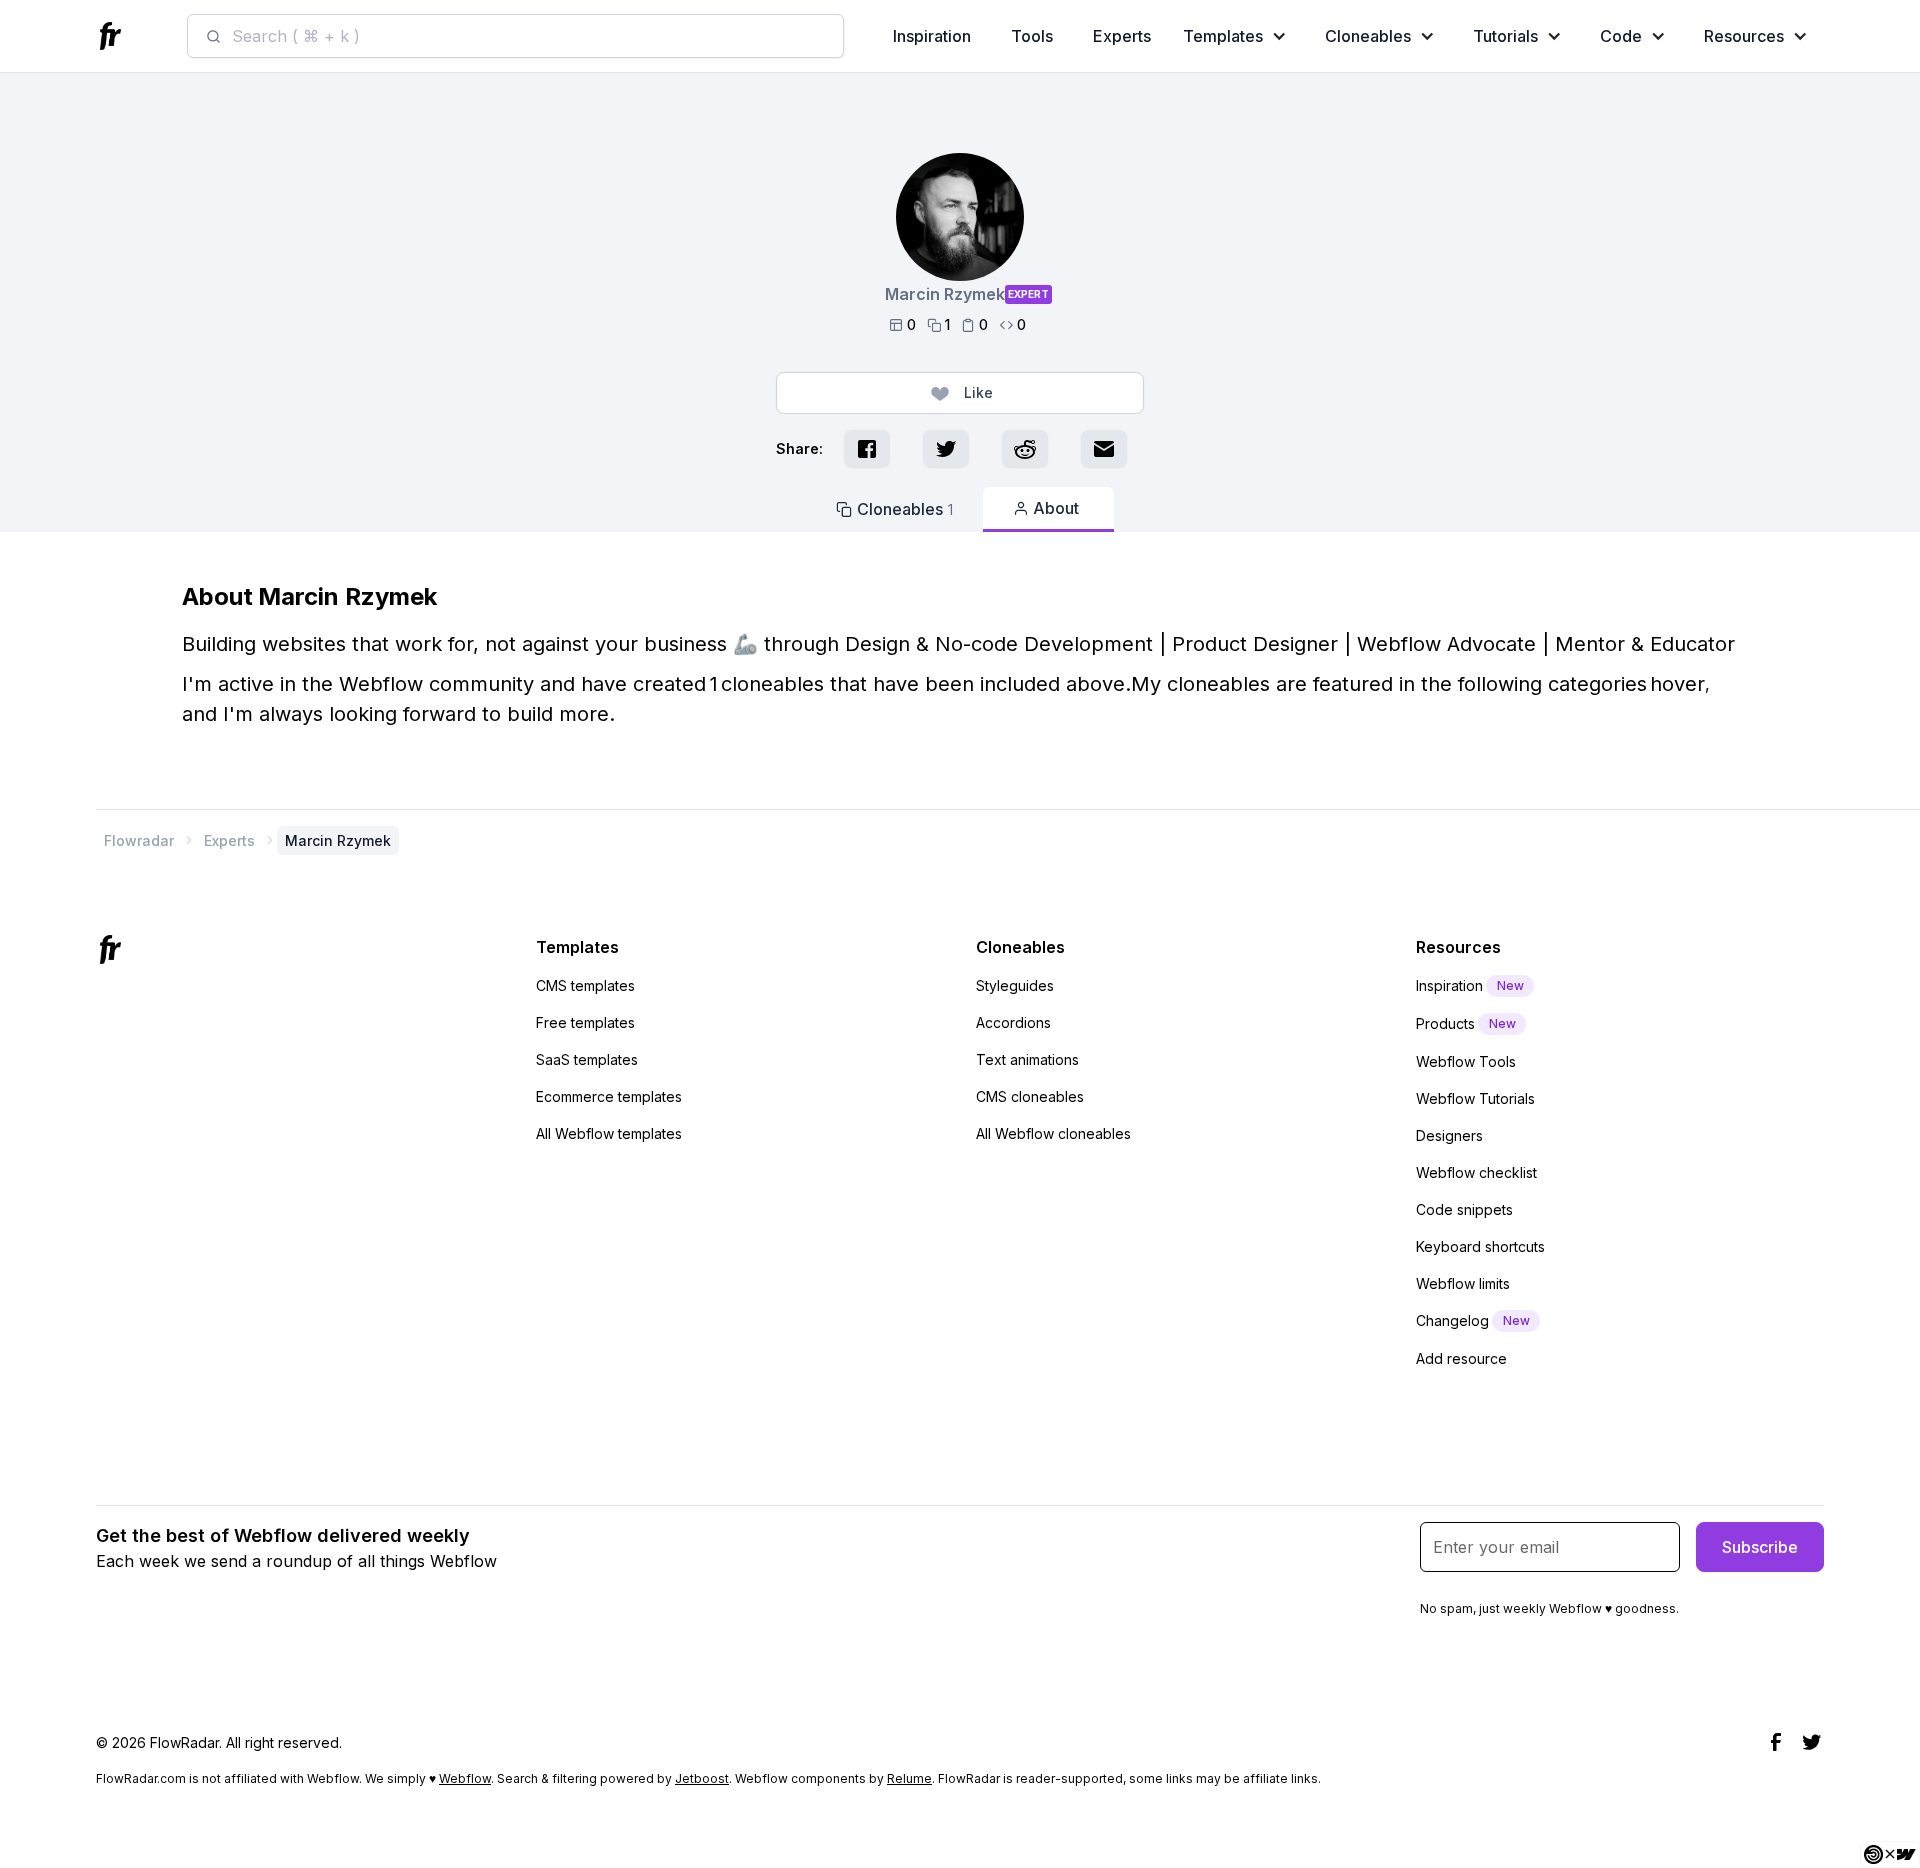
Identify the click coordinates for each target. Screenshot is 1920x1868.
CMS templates (585, 985)
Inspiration (932, 36)
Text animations (1027, 1059)
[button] (1239, 36)
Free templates (585, 1022)
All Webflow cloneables (1053, 1133)
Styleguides (1015, 985)
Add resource (1461, 1358)
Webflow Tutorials (1475, 1098)
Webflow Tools (1466, 1061)
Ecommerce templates (609, 1096)
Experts (1122, 36)
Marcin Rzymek (338, 840)
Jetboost (702, 1778)
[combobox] (515, 36)
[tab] (894, 509)
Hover (1677, 684)
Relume (909, 1778)
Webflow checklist (1476, 1172)
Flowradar (139, 840)
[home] (113, 36)
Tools (1032, 36)
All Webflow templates (609, 1133)
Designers (1449, 1135)
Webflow (465, 1778)
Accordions (1013, 1022)
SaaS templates (587, 1059)
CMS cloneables (1030, 1096)
